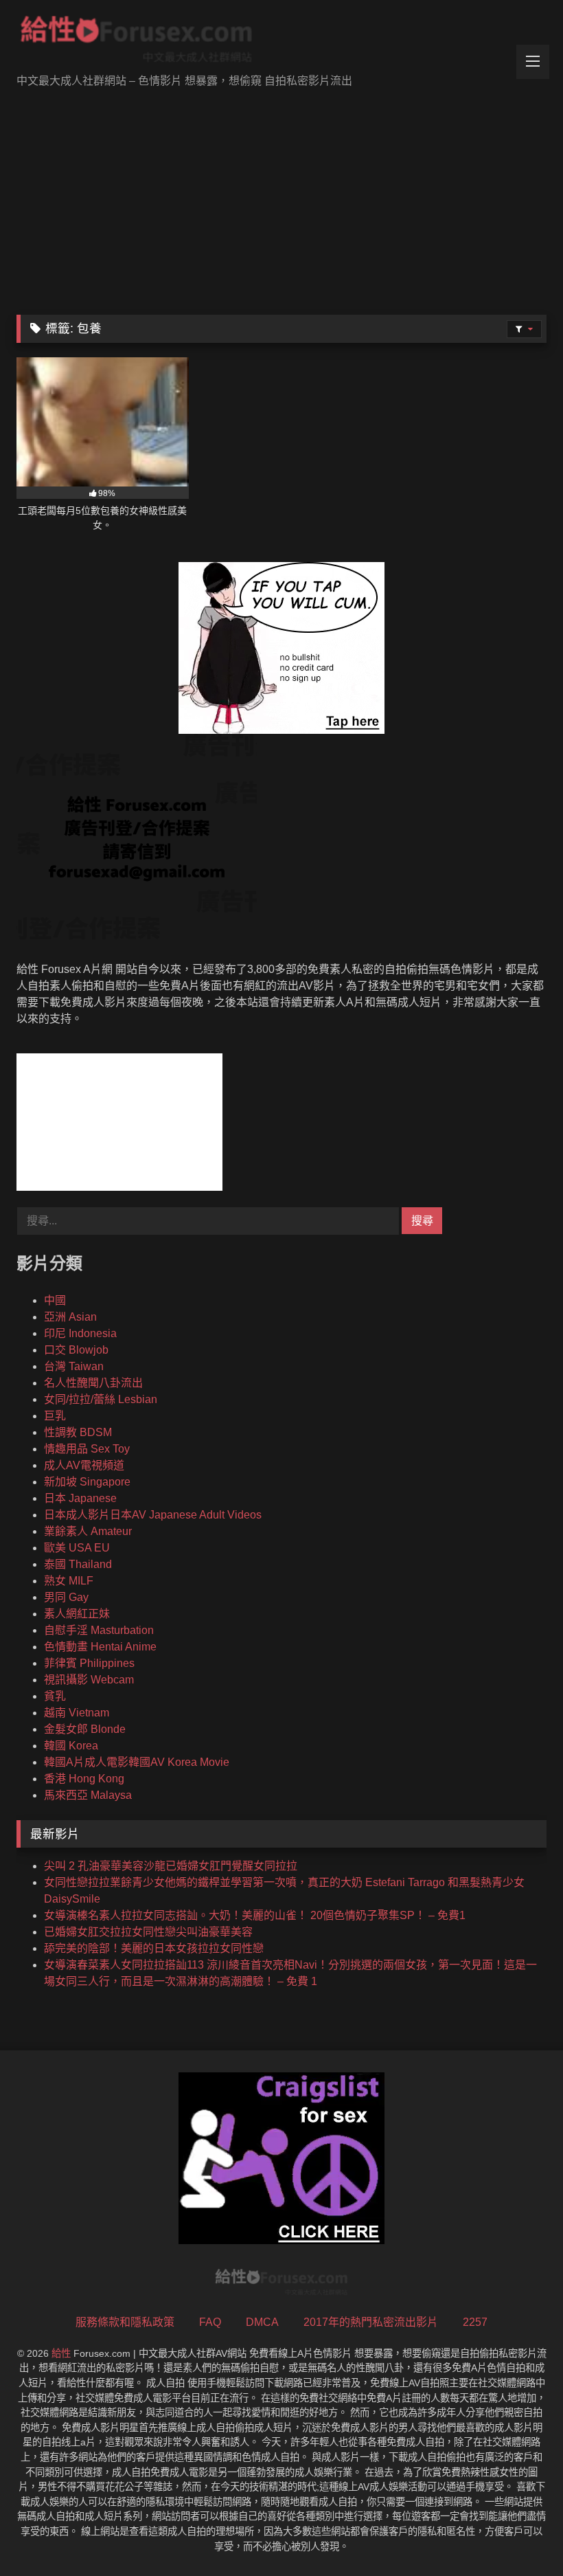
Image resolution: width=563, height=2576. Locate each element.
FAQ (210, 2322)
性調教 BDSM (78, 1432)
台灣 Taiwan (74, 1366)
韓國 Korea (71, 1746)
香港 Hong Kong (84, 1779)
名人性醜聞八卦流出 (93, 1383)
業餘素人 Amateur (88, 1531)
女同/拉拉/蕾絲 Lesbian (101, 1399)
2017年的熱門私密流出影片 (371, 2322)
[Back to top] (520, 2535)
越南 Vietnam (77, 1713)
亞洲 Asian (70, 1317)
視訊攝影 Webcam (89, 1680)
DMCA (262, 2322)
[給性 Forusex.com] (281, 42)
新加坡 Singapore (87, 1482)
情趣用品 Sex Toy (87, 1449)
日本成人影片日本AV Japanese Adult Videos (153, 1515)
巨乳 (55, 1416)
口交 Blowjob (76, 1350)
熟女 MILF (69, 1581)
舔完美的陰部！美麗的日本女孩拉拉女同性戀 (154, 1948)
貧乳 (55, 1696)
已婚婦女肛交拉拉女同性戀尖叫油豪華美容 (148, 1932)
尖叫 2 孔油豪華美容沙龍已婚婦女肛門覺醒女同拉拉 (171, 1866)
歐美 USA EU (77, 1548)
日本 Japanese (80, 1498)
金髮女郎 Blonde (85, 1729)
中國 (55, 1300)
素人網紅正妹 (77, 1614)
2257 (475, 2322)
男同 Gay (66, 1597)
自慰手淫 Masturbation (99, 1630)
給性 (61, 2353)
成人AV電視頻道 (84, 1465)
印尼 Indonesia (80, 1333)
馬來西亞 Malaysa (88, 1795)
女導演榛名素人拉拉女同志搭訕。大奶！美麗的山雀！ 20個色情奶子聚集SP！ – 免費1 (255, 1915)
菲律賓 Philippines (89, 1663)
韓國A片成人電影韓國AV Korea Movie (137, 1762)
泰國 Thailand (78, 1564)
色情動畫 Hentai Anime (100, 1647)
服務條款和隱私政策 (125, 2322)
